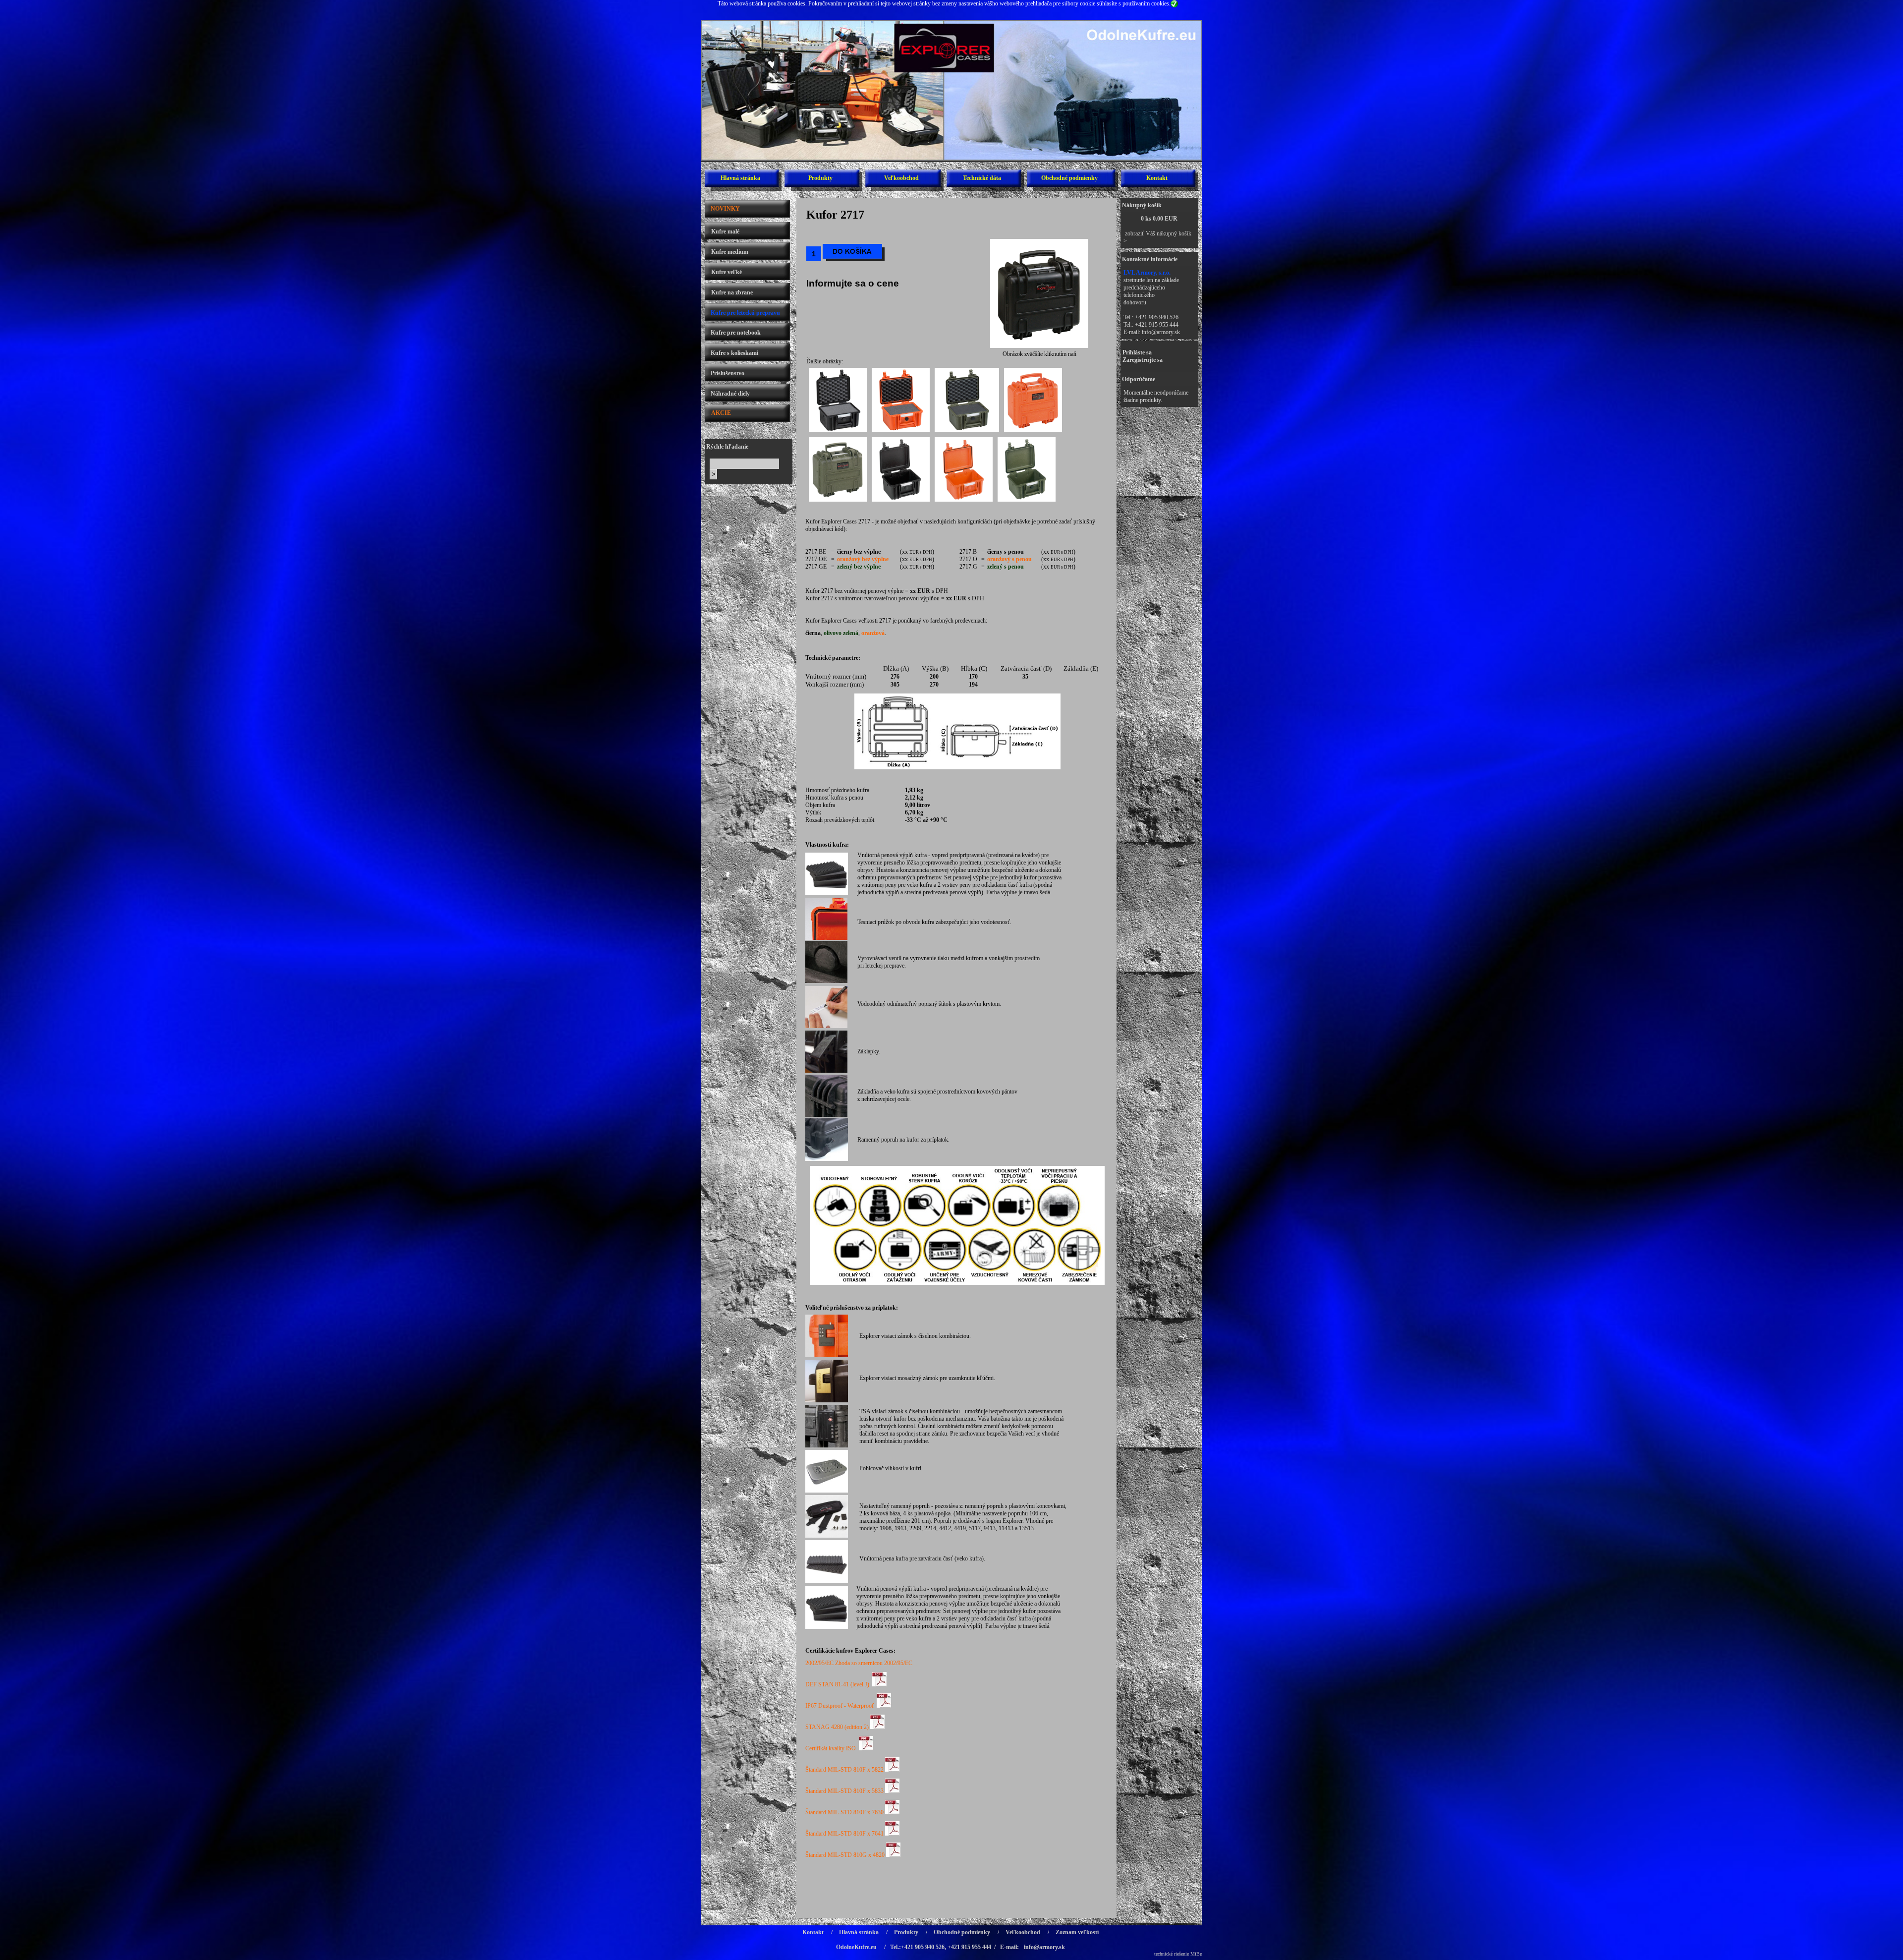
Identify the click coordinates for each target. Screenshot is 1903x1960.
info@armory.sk (1161, 332)
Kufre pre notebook (736, 333)
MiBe (1196, 1954)
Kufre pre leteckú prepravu (745, 313)
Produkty (820, 178)
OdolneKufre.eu (856, 1947)
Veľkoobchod (901, 178)
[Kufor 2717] (1039, 348)
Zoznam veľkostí (1077, 1932)
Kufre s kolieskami (734, 353)
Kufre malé (725, 231)
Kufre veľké (727, 272)
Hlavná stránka (740, 178)
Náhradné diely (730, 394)
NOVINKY (725, 209)
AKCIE (721, 413)
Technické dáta (982, 178)
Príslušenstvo (728, 373)
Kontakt (1157, 178)
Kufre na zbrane (732, 292)
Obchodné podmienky (1069, 178)
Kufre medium (730, 252)
